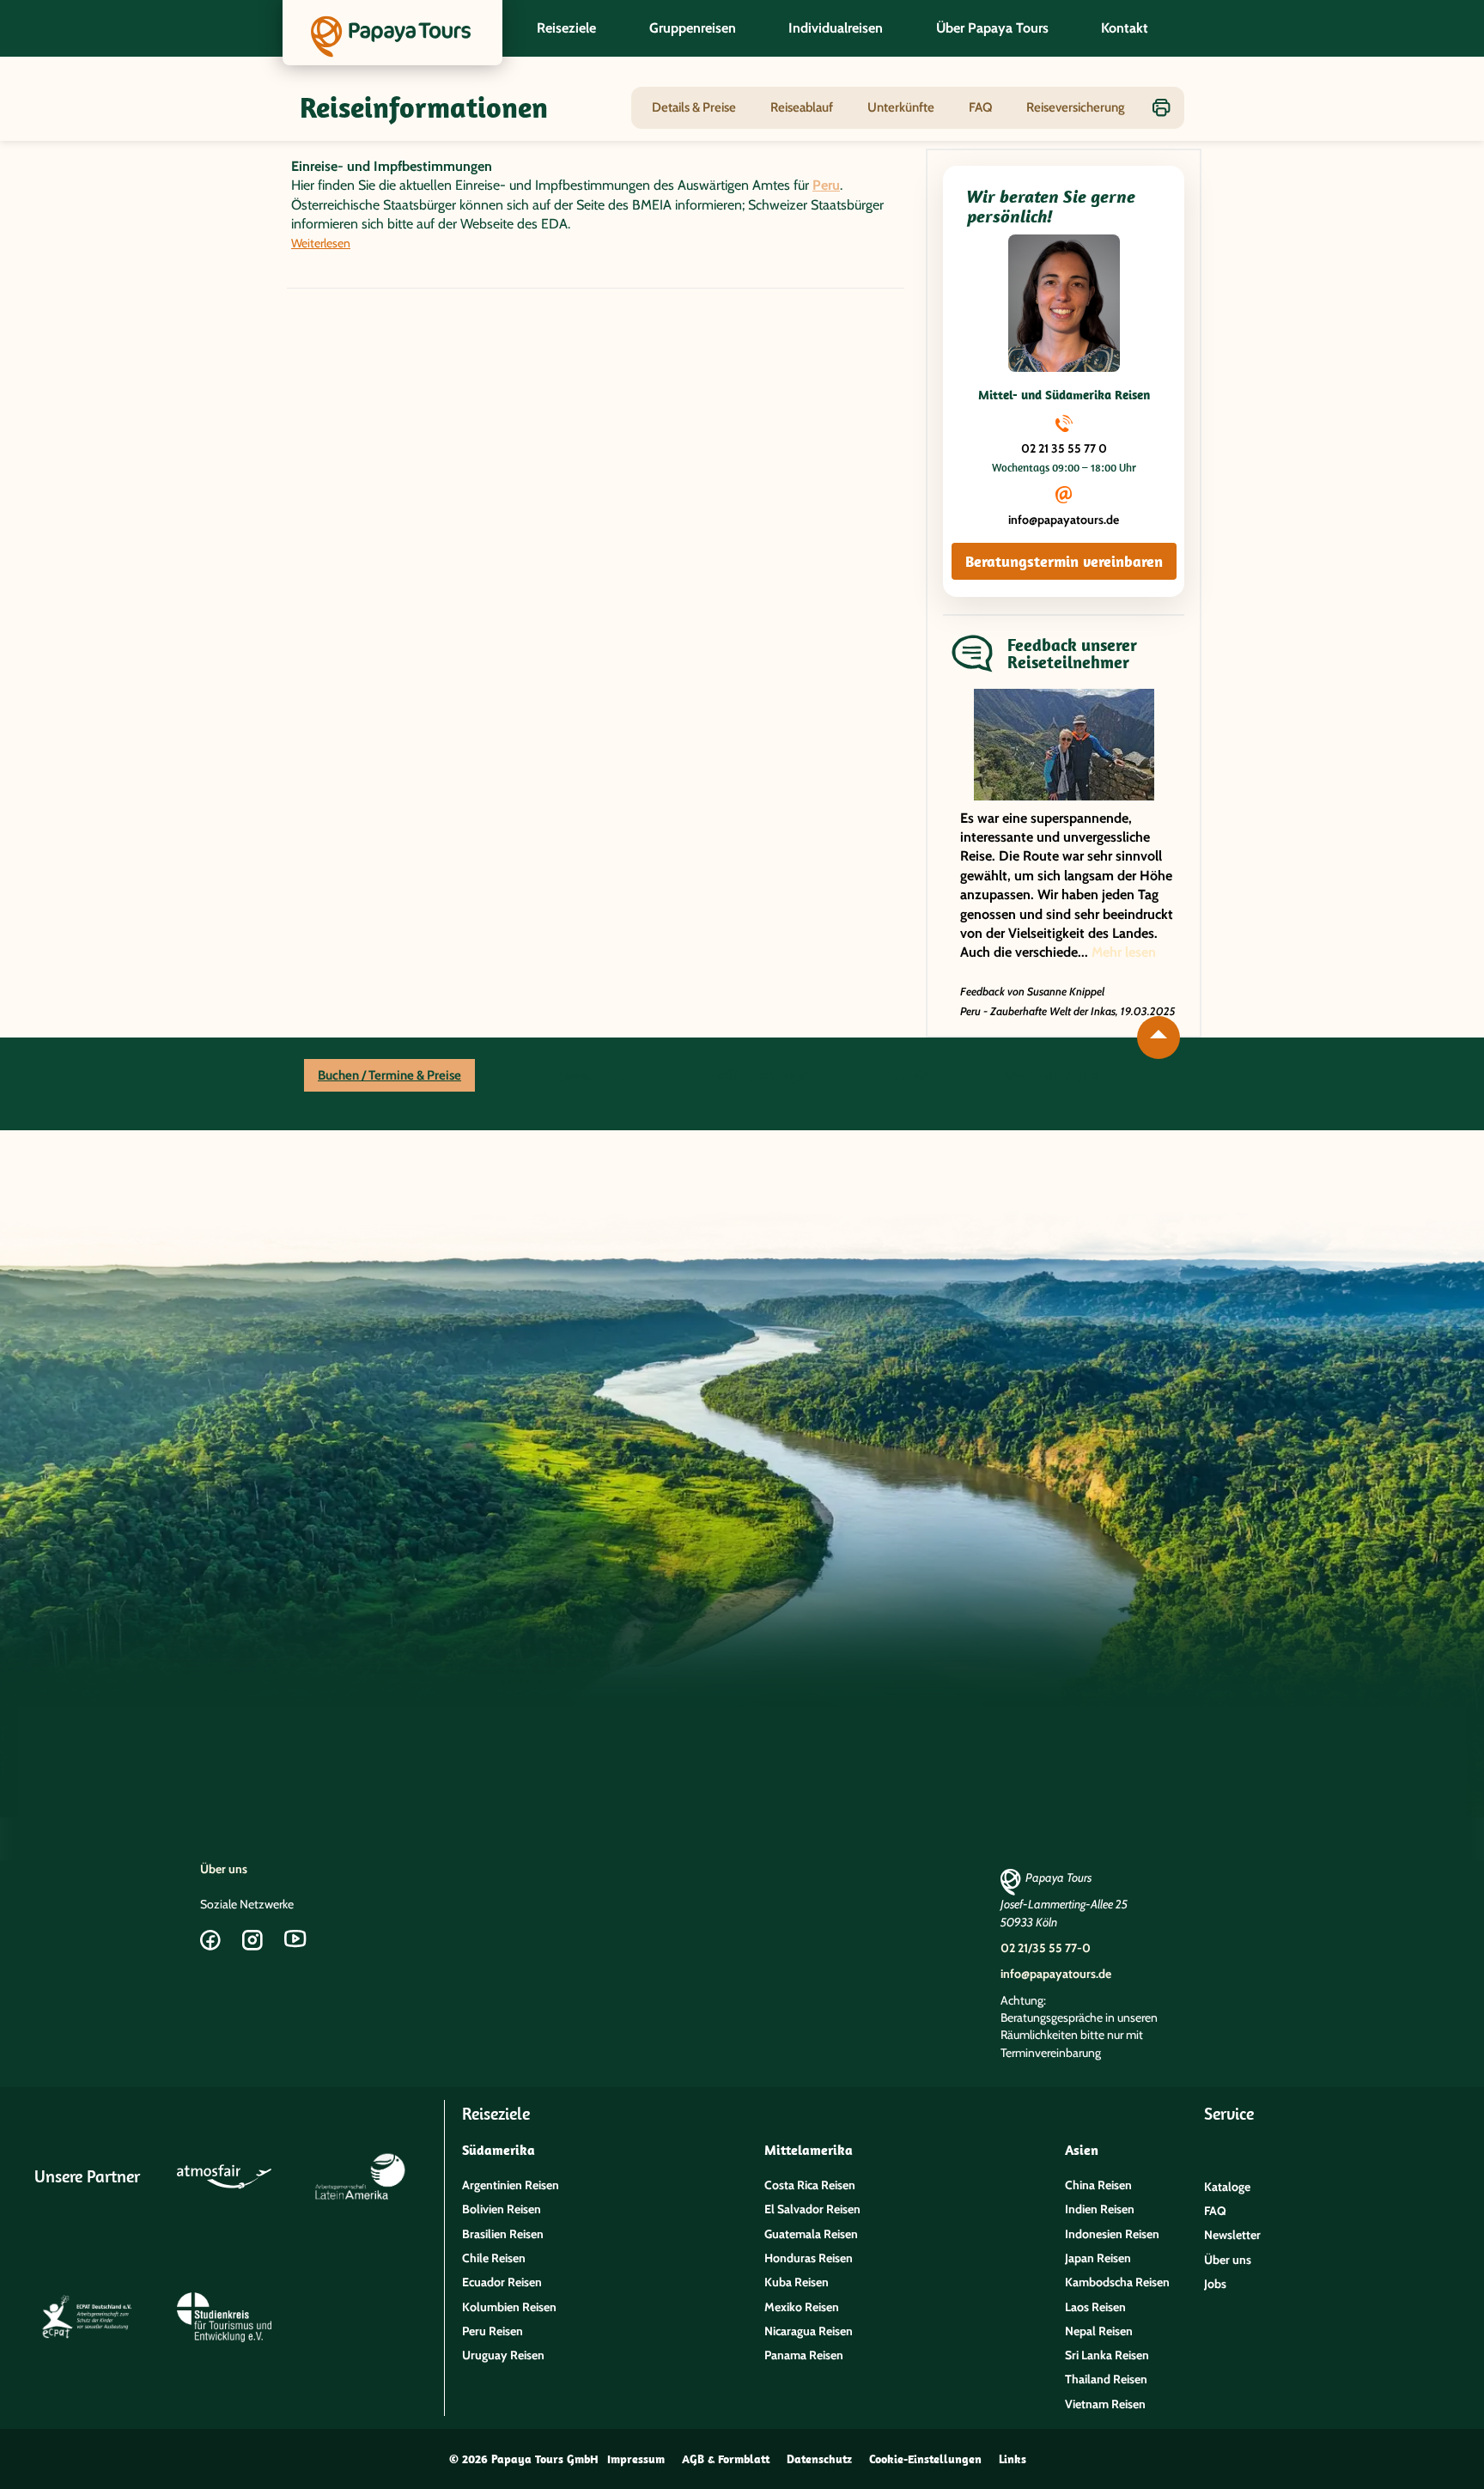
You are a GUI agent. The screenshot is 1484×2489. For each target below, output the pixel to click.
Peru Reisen (493, 2331)
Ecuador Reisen (502, 2282)
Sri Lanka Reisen (1107, 2355)
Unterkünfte (901, 107)
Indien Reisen (1100, 2209)
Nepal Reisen (1099, 2331)
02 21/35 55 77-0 (1046, 1948)
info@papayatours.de (1064, 520)
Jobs (1215, 2284)
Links (1013, 2459)
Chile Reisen (494, 2258)
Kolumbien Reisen (509, 2307)
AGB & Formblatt (726, 2459)
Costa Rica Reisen (810, 2185)
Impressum (636, 2459)
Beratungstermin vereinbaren (1064, 561)
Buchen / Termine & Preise (389, 1075)
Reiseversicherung (1076, 107)
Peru (826, 185)
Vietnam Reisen (1105, 2404)
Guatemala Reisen (811, 2234)
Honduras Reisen (809, 2258)
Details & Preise (694, 107)
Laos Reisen (1095, 2307)
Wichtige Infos (1050, 1075)
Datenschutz (819, 2459)
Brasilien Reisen (503, 2234)
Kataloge (1227, 2187)
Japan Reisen (1098, 2258)
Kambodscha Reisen (1117, 2282)
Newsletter (1232, 2235)
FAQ (980, 107)
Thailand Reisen (1106, 2379)
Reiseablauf (802, 107)
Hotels (906, 1075)
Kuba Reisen (797, 2282)
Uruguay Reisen (503, 2355)
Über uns (224, 1869)
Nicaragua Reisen (809, 2331)
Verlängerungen (756, 1075)
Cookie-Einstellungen (925, 2459)
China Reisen (1098, 2185)
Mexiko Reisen (802, 2307)
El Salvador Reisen (812, 2209)
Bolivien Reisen (502, 2209)
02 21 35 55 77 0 (1064, 448)
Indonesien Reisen (1112, 2234)
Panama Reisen (804, 2355)
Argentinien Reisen (511, 2185)
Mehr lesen (1124, 952)
